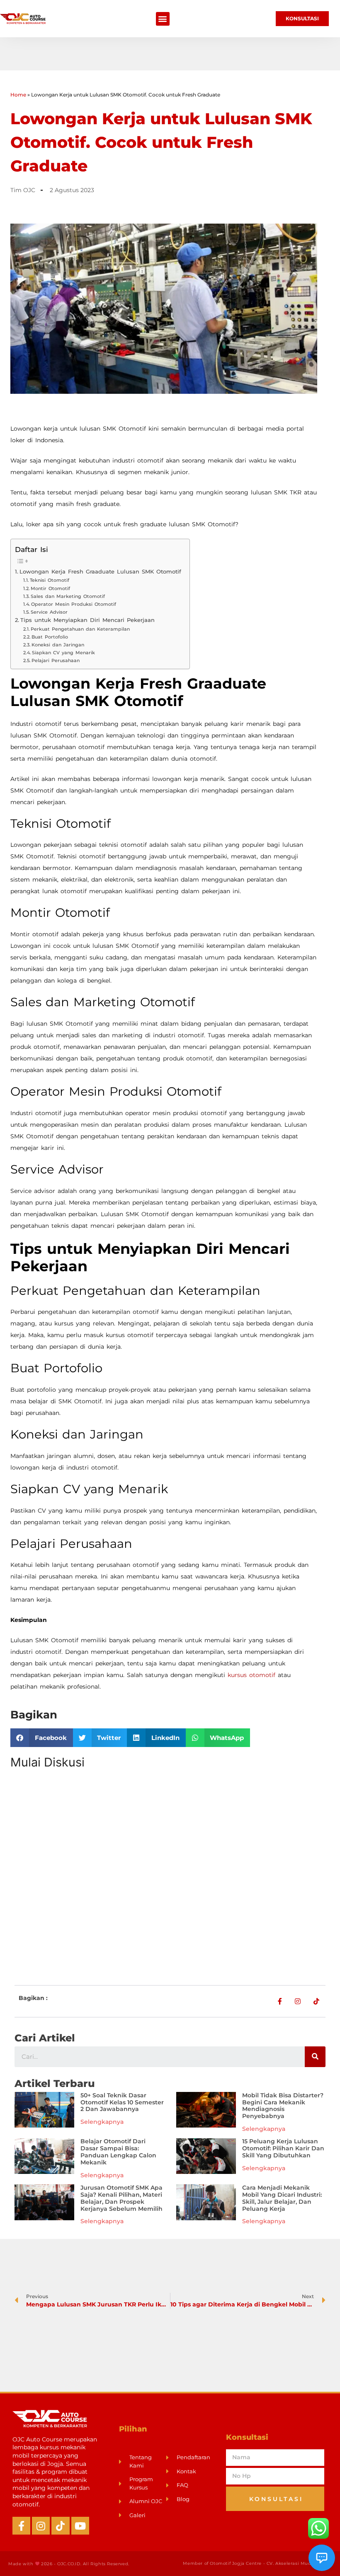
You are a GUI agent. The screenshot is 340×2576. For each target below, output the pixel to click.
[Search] (315, 2057)
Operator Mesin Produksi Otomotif (74, 604)
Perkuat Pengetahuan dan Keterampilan (80, 629)
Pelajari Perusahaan (56, 660)
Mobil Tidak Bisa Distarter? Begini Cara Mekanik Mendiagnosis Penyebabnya (283, 2106)
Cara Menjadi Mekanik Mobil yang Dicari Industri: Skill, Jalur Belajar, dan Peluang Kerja (282, 2198)
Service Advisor (49, 612)
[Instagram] (41, 2526)
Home (18, 95)
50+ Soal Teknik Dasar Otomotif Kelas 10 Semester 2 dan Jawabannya (122, 2102)
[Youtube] (80, 2526)
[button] (163, 19)
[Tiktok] (60, 2526)
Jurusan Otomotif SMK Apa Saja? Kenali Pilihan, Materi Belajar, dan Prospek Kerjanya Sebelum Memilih (121, 2198)
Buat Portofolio (50, 637)
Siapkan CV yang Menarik (63, 653)
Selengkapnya (102, 2122)
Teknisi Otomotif (50, 580)
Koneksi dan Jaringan (58, 645)
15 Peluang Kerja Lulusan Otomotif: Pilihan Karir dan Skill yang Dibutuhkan (283, 2148)
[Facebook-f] (21, 2526)
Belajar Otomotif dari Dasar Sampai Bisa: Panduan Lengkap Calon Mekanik (118, 2152)
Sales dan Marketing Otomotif (68, 596)
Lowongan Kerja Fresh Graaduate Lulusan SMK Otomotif (100, 572)
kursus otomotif (251, 1675)
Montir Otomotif (50, 588)
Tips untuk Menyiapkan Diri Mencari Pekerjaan (87, 620)
